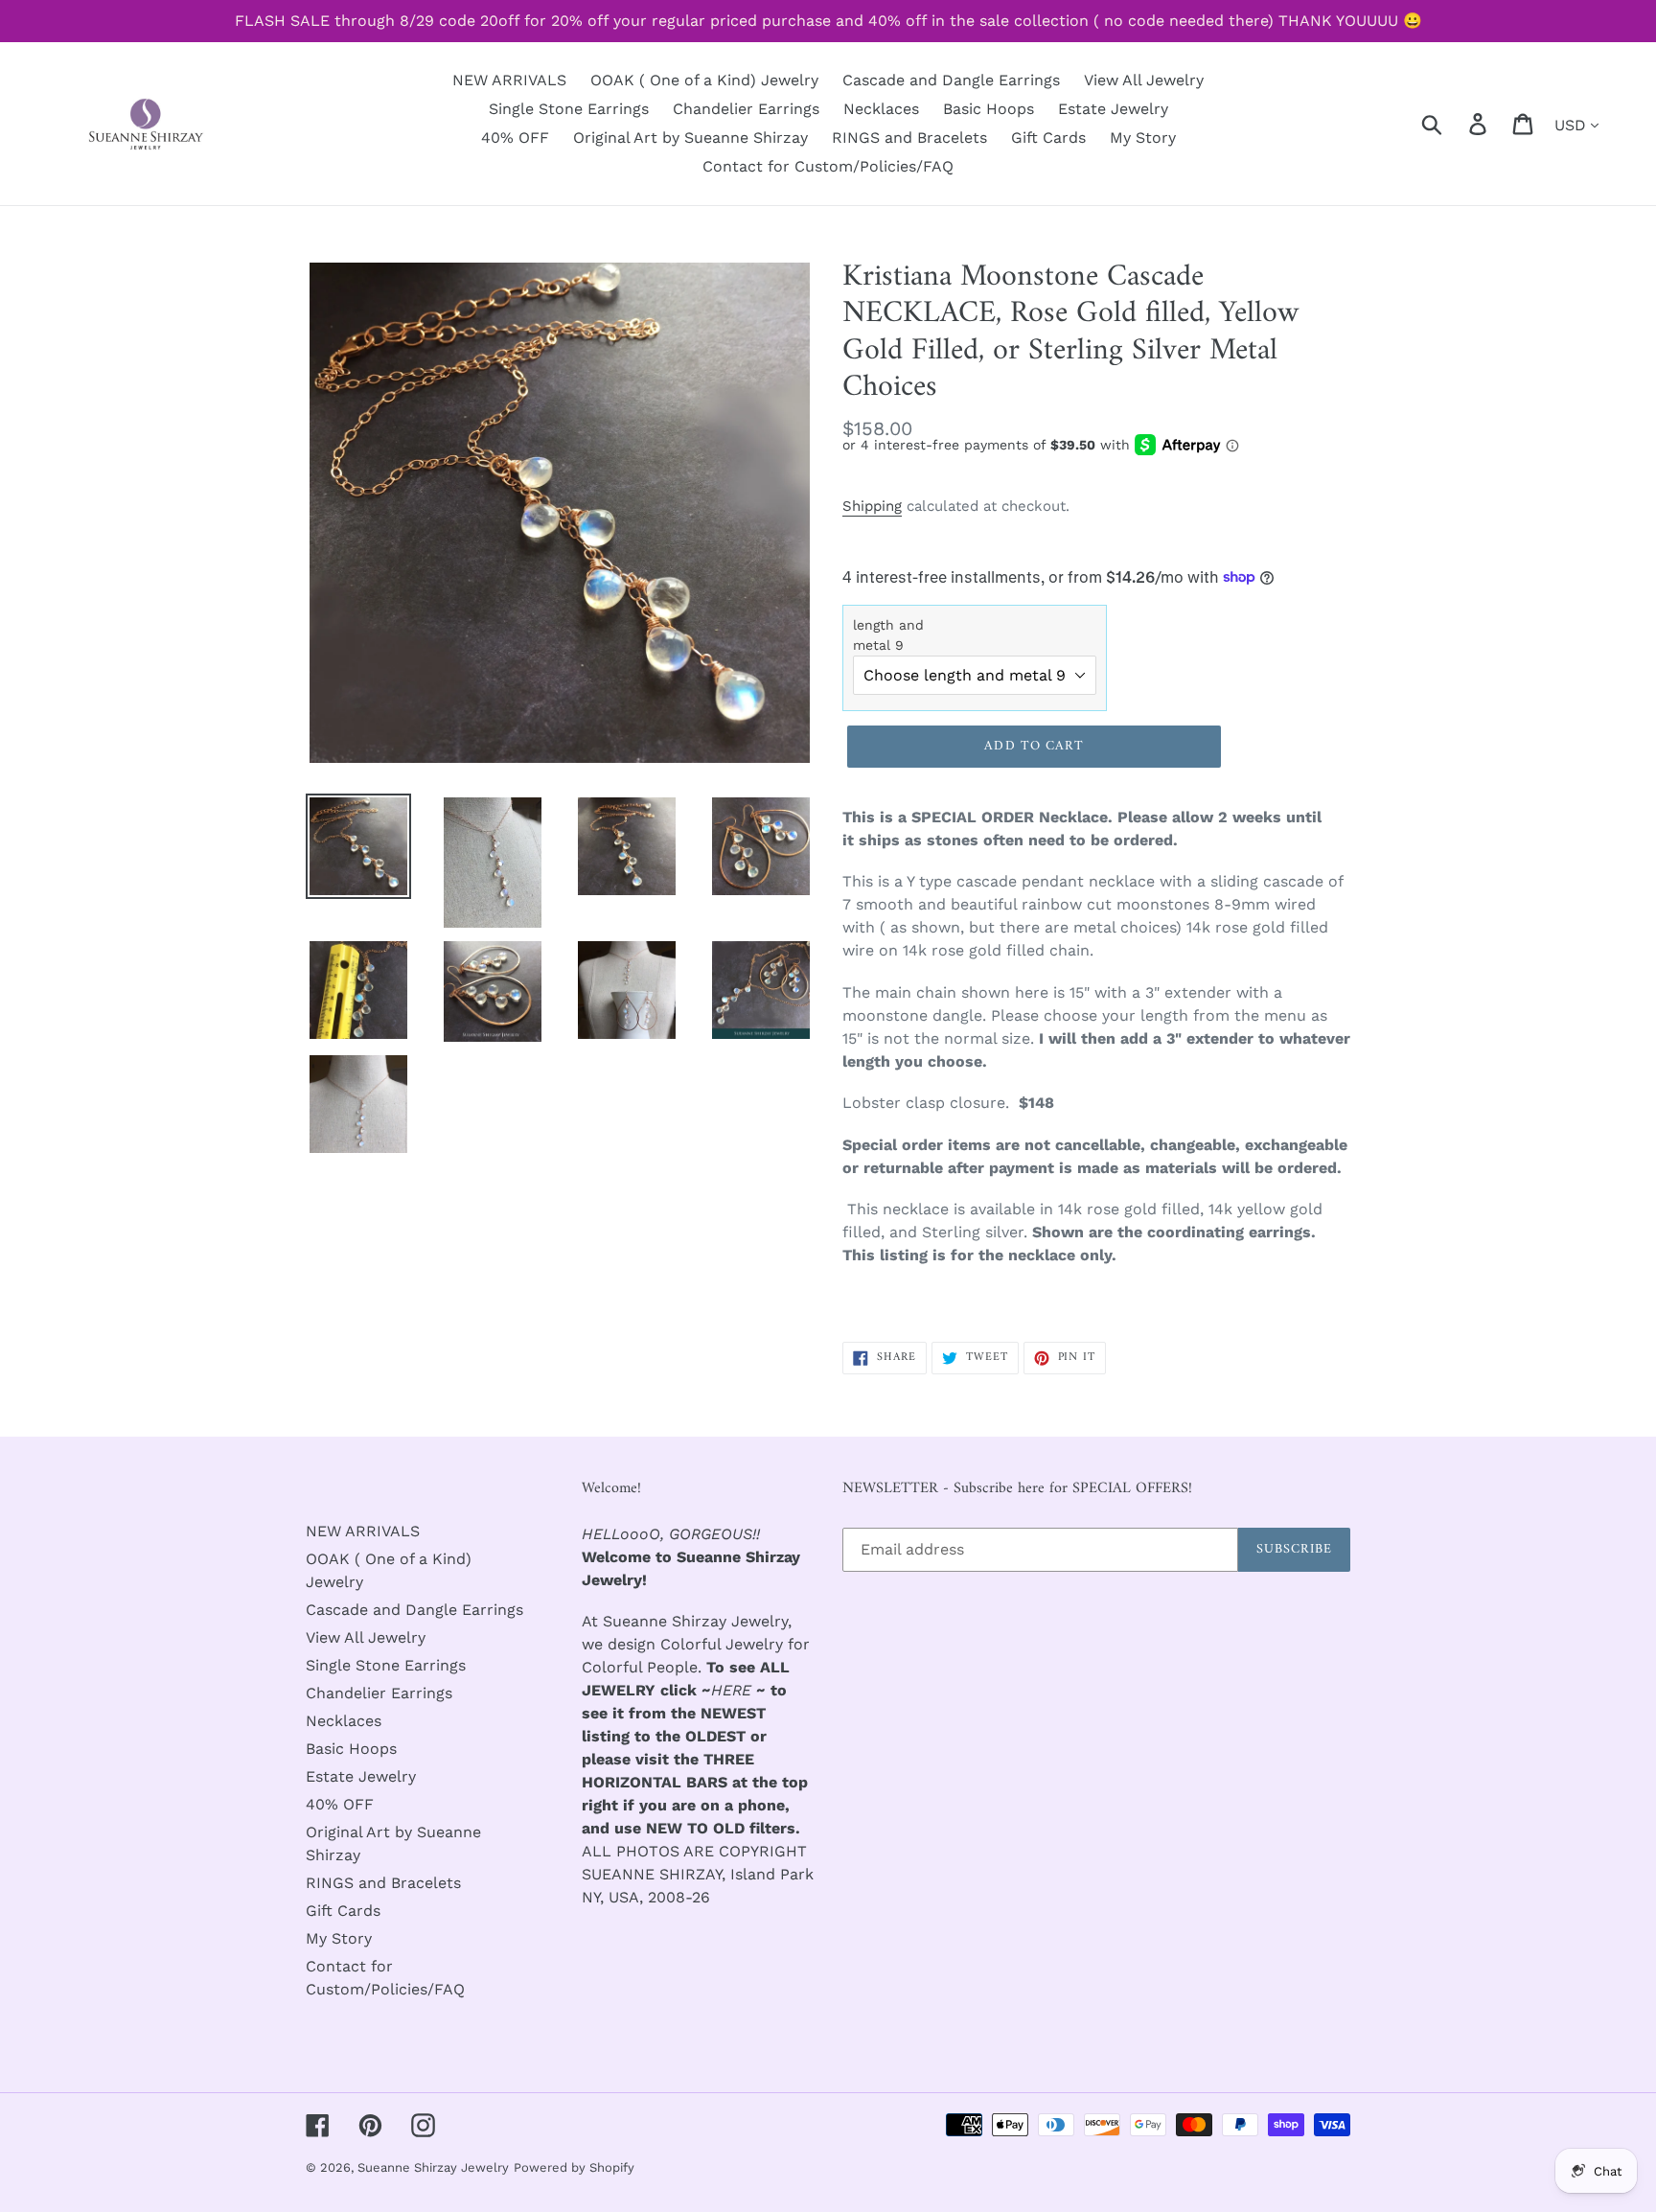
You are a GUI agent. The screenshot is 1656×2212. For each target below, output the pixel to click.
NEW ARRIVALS (363, 1531)
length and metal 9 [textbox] (888, 635)
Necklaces (344, 1721)
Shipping (872, 506)
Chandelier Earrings (379, 1693)
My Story (339, 1938)
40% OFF (340, 1804)
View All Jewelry (366, 1637)
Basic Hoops (351, 1749)
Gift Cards (343, 1911)
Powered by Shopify (574, 2167)
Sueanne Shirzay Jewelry (433, 2167)
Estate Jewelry (361, 1776)
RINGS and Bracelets (383, 1883)
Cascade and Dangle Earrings (414, 1610)
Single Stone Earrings (386, 1665)
